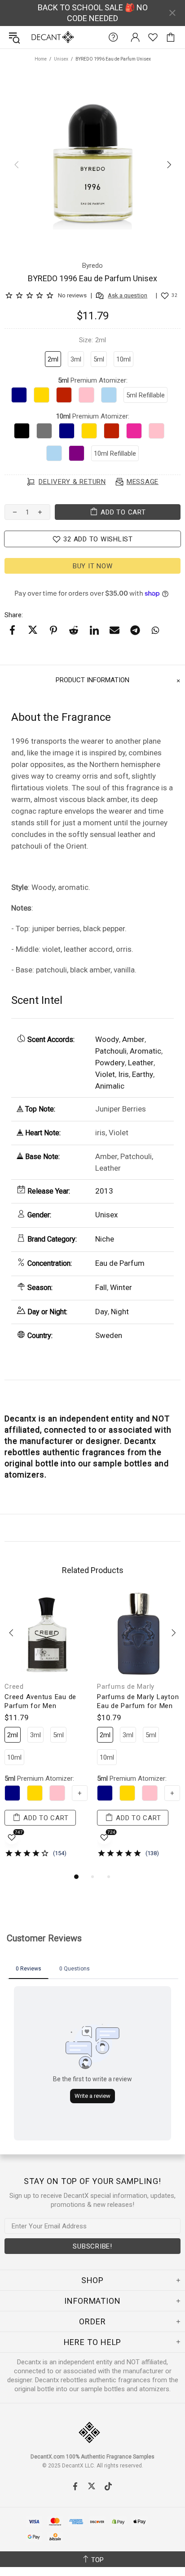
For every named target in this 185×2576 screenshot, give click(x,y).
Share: (14, 615)
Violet (105, 1074)
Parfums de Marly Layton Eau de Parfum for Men (138, 1701)
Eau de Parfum (120, 1263)
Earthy (143, 1074)
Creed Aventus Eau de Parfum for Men (40, 1701)
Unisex (61, 59)
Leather (141, 1063)
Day (101, 1312)
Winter (121, 1287)
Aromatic (145, 1051)
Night (120, 1312)
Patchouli (111, 1051)
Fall (101, 1287)
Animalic (110, 1086)
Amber (133, 1039)
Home (41, 59)
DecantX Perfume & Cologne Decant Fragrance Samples (35, 37)
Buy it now (93, 566)
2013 (104, 1191)
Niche (105, 1239)
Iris (123, 1074)
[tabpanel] (46, 1732)
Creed (14, 1687)
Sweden (109, 1335)
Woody (107, 1039)
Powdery (110, 1063)
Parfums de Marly (126, 1687)
